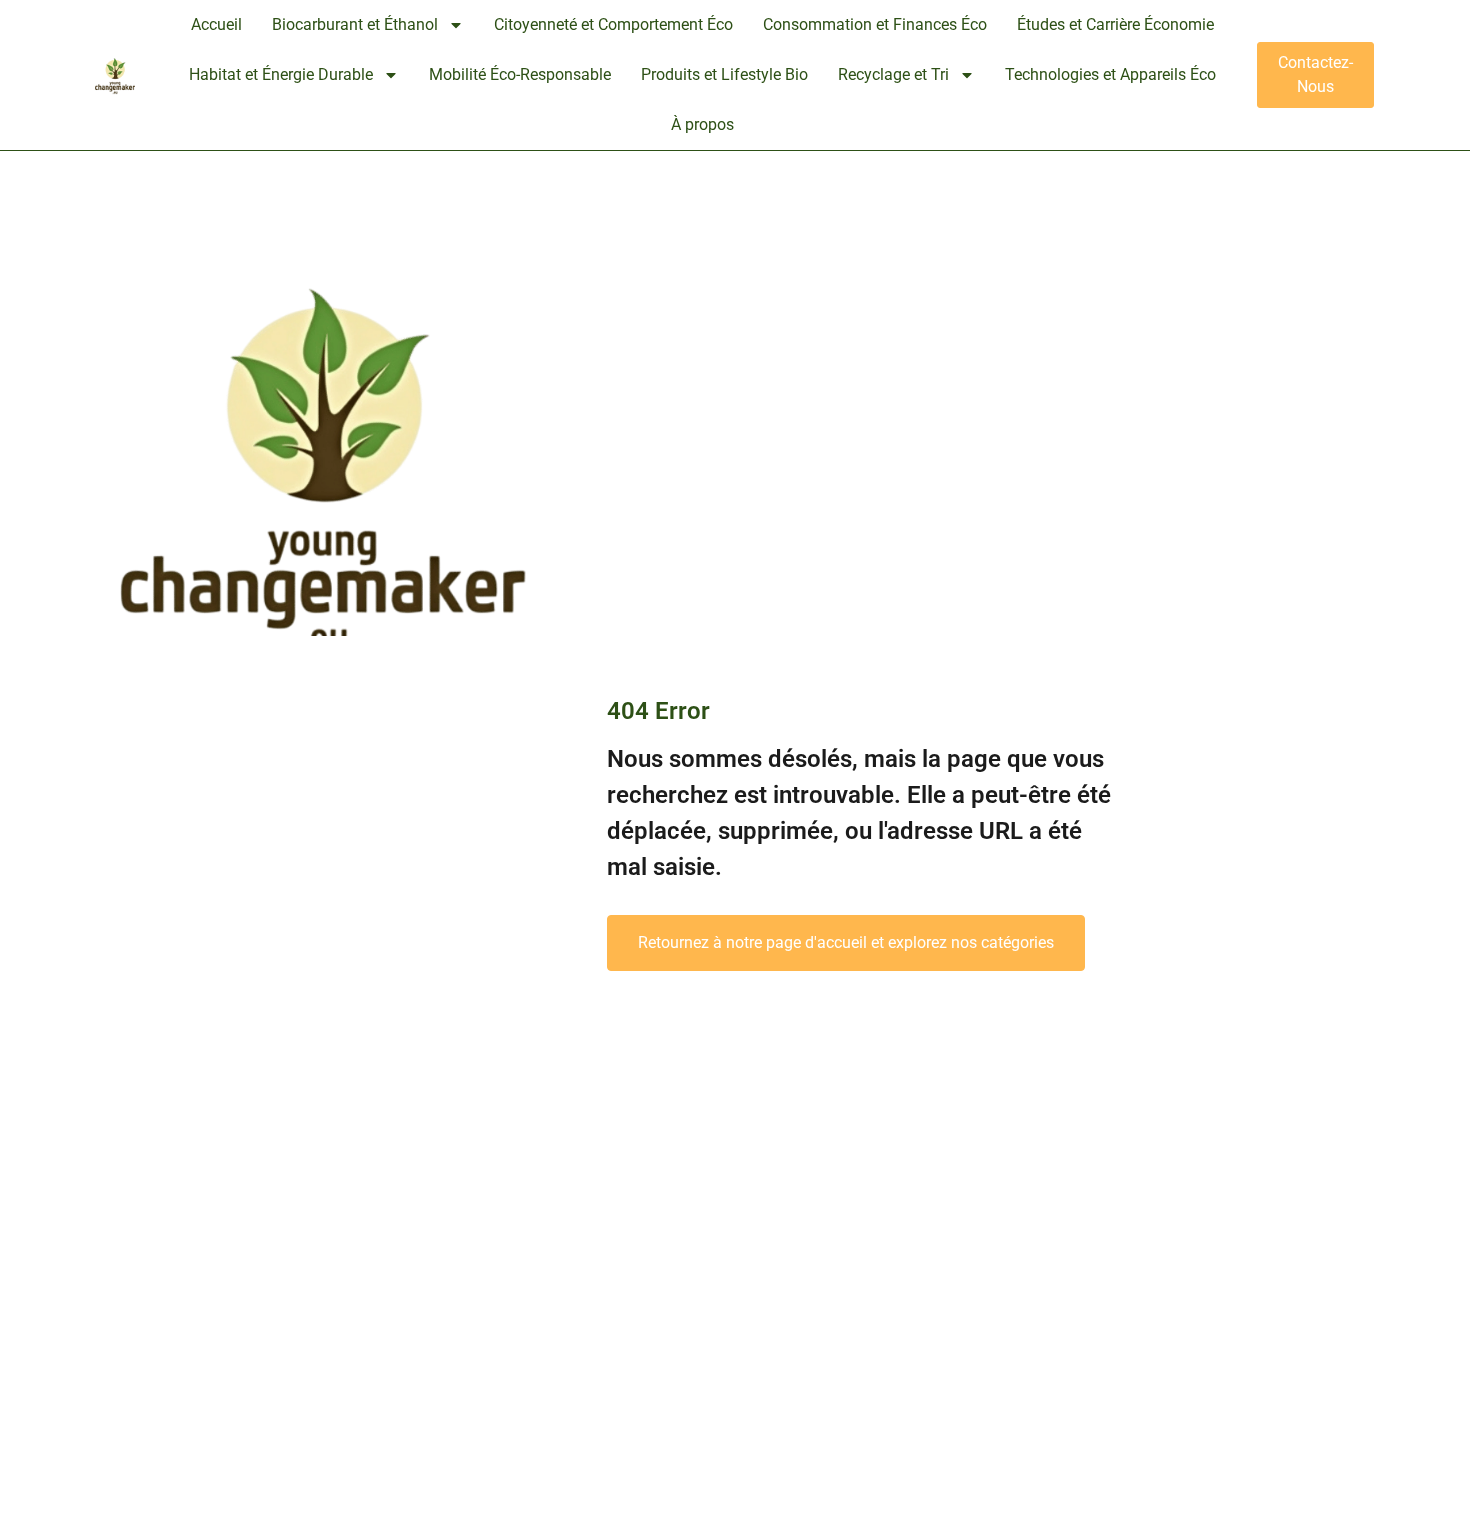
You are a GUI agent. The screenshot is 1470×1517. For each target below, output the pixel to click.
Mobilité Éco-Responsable (520, 74)
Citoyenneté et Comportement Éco (613, 24)
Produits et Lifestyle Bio (724, 74)
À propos (702, 124)
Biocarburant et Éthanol (355, 24)
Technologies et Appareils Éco (1110, 74)
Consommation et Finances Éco (875, 24)
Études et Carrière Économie (1115, 24)
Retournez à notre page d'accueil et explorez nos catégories (846, 942)
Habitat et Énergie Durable (281, 74)
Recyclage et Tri (893, 74)
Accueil (216, 24)
